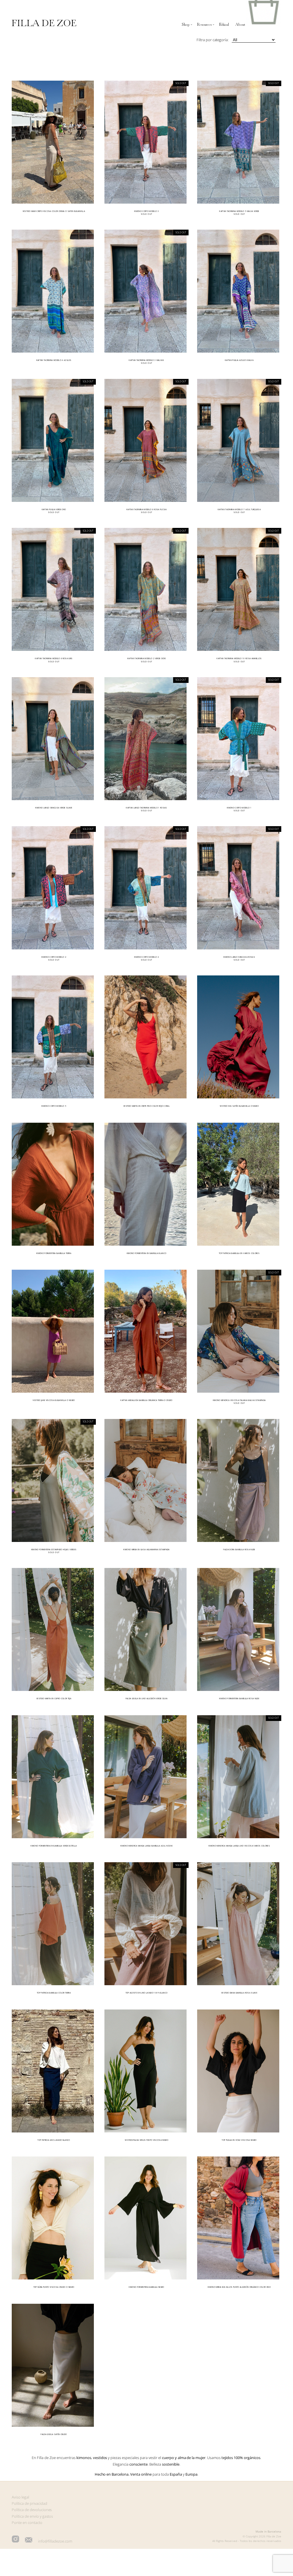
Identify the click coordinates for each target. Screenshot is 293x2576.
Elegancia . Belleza (146, 2464)
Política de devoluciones (32, 2510)
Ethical (224, 25)
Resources (204, 25)
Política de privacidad (29, 2503)
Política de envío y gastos (32, 2516)
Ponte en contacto (27, 2523)
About (240, 25)
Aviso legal (20, 2497)
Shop (186, 25)
